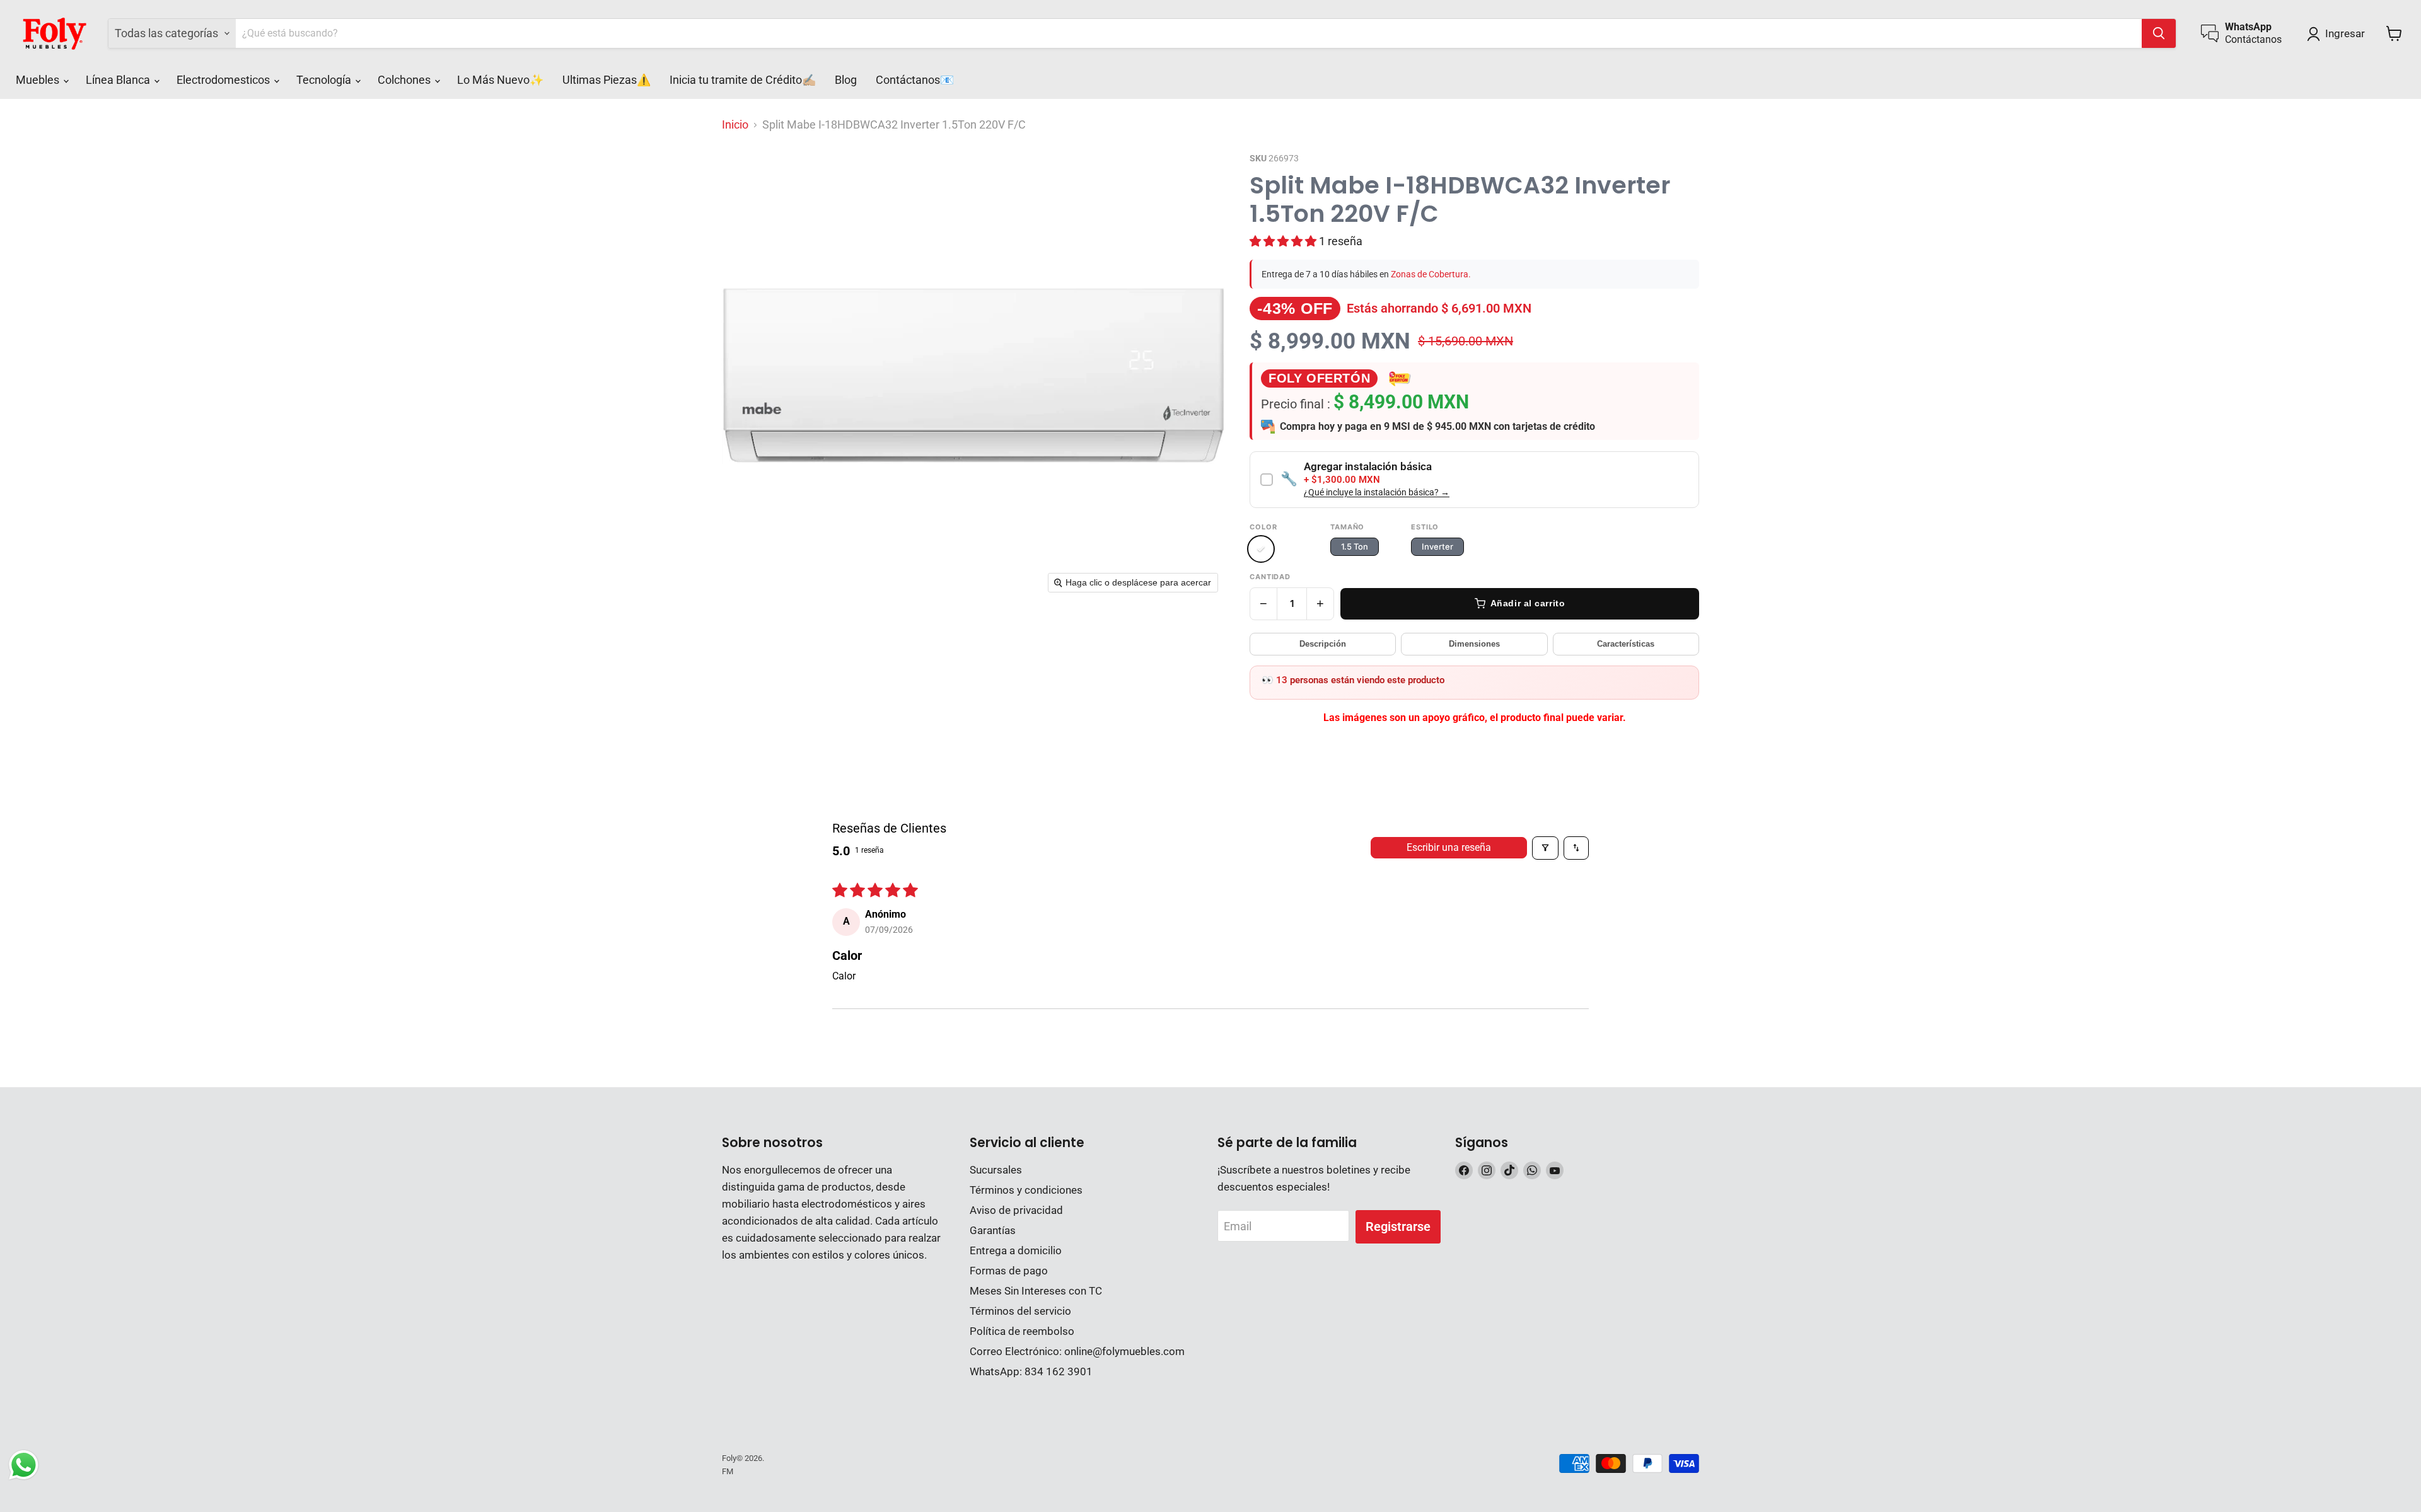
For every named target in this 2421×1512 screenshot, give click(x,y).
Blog (846, 80)
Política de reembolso (1022, 1331)
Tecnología (325, 80)
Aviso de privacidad (1016, 1210)
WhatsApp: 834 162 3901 (1031, 1371)
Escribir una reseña (1449, 847)
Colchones (405, 80)
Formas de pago (1009, 1271)
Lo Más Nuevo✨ (500, 80)
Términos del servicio (1020, 1311)
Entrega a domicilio (1016, 1250)
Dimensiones (1474, 644)
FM (728, 1471)
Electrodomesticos (224, 80)
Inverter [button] (1437, 546)
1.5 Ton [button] (1355, 546)
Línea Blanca (119, 80)
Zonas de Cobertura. (1431, 274)
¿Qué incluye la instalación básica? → (1377, 493)
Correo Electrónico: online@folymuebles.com (1077, 1351)
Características (1626, 644)
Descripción (1323, 644)
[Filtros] (1545, 848)
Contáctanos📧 (915, 80)
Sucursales (996, 1170)
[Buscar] (2159, 33)
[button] (2339, 34)
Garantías (993, 1230)
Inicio (735, 125)
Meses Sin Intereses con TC (1036, 1291)
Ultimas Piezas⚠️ (607, 80)
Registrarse (1398, 1226)
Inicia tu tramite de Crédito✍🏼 (743, 80)
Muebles (39, 80)
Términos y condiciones (1026, 1190)
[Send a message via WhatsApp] (24, 1465)
